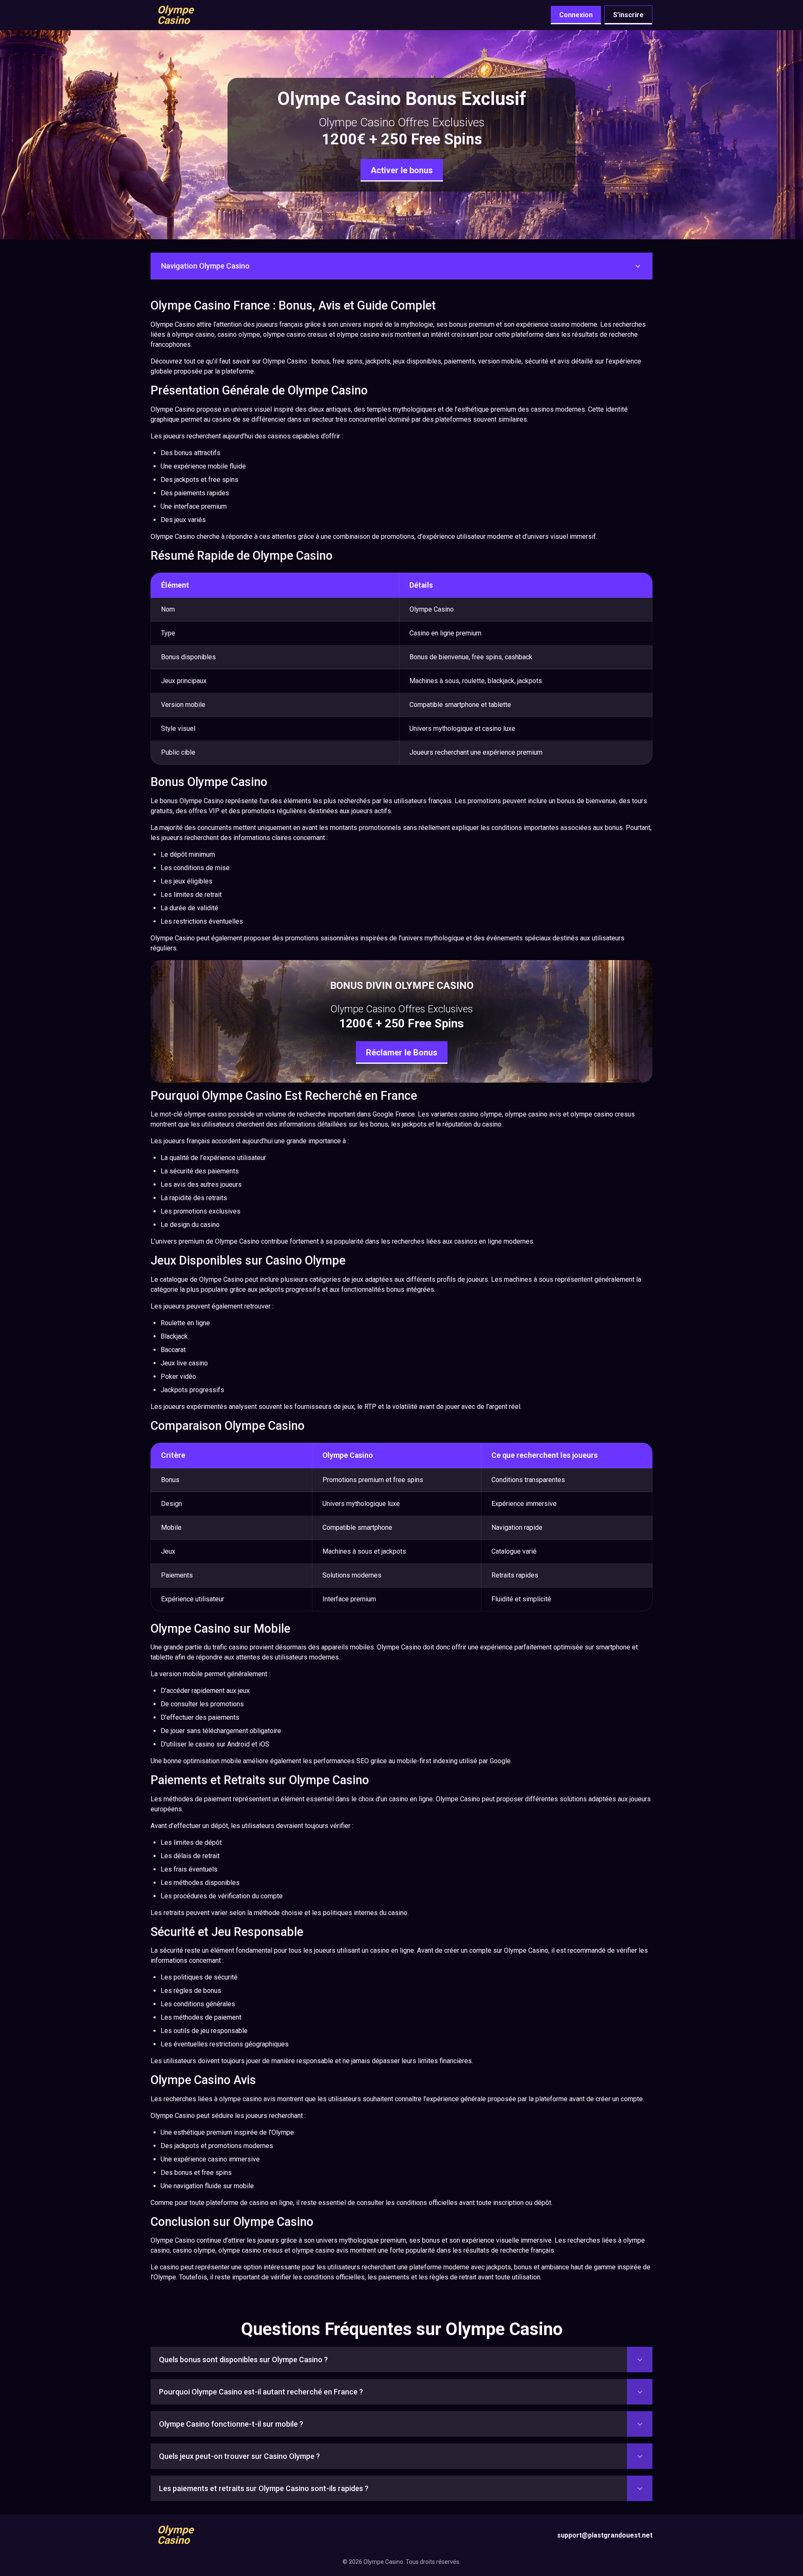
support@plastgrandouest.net (605, 2535)
